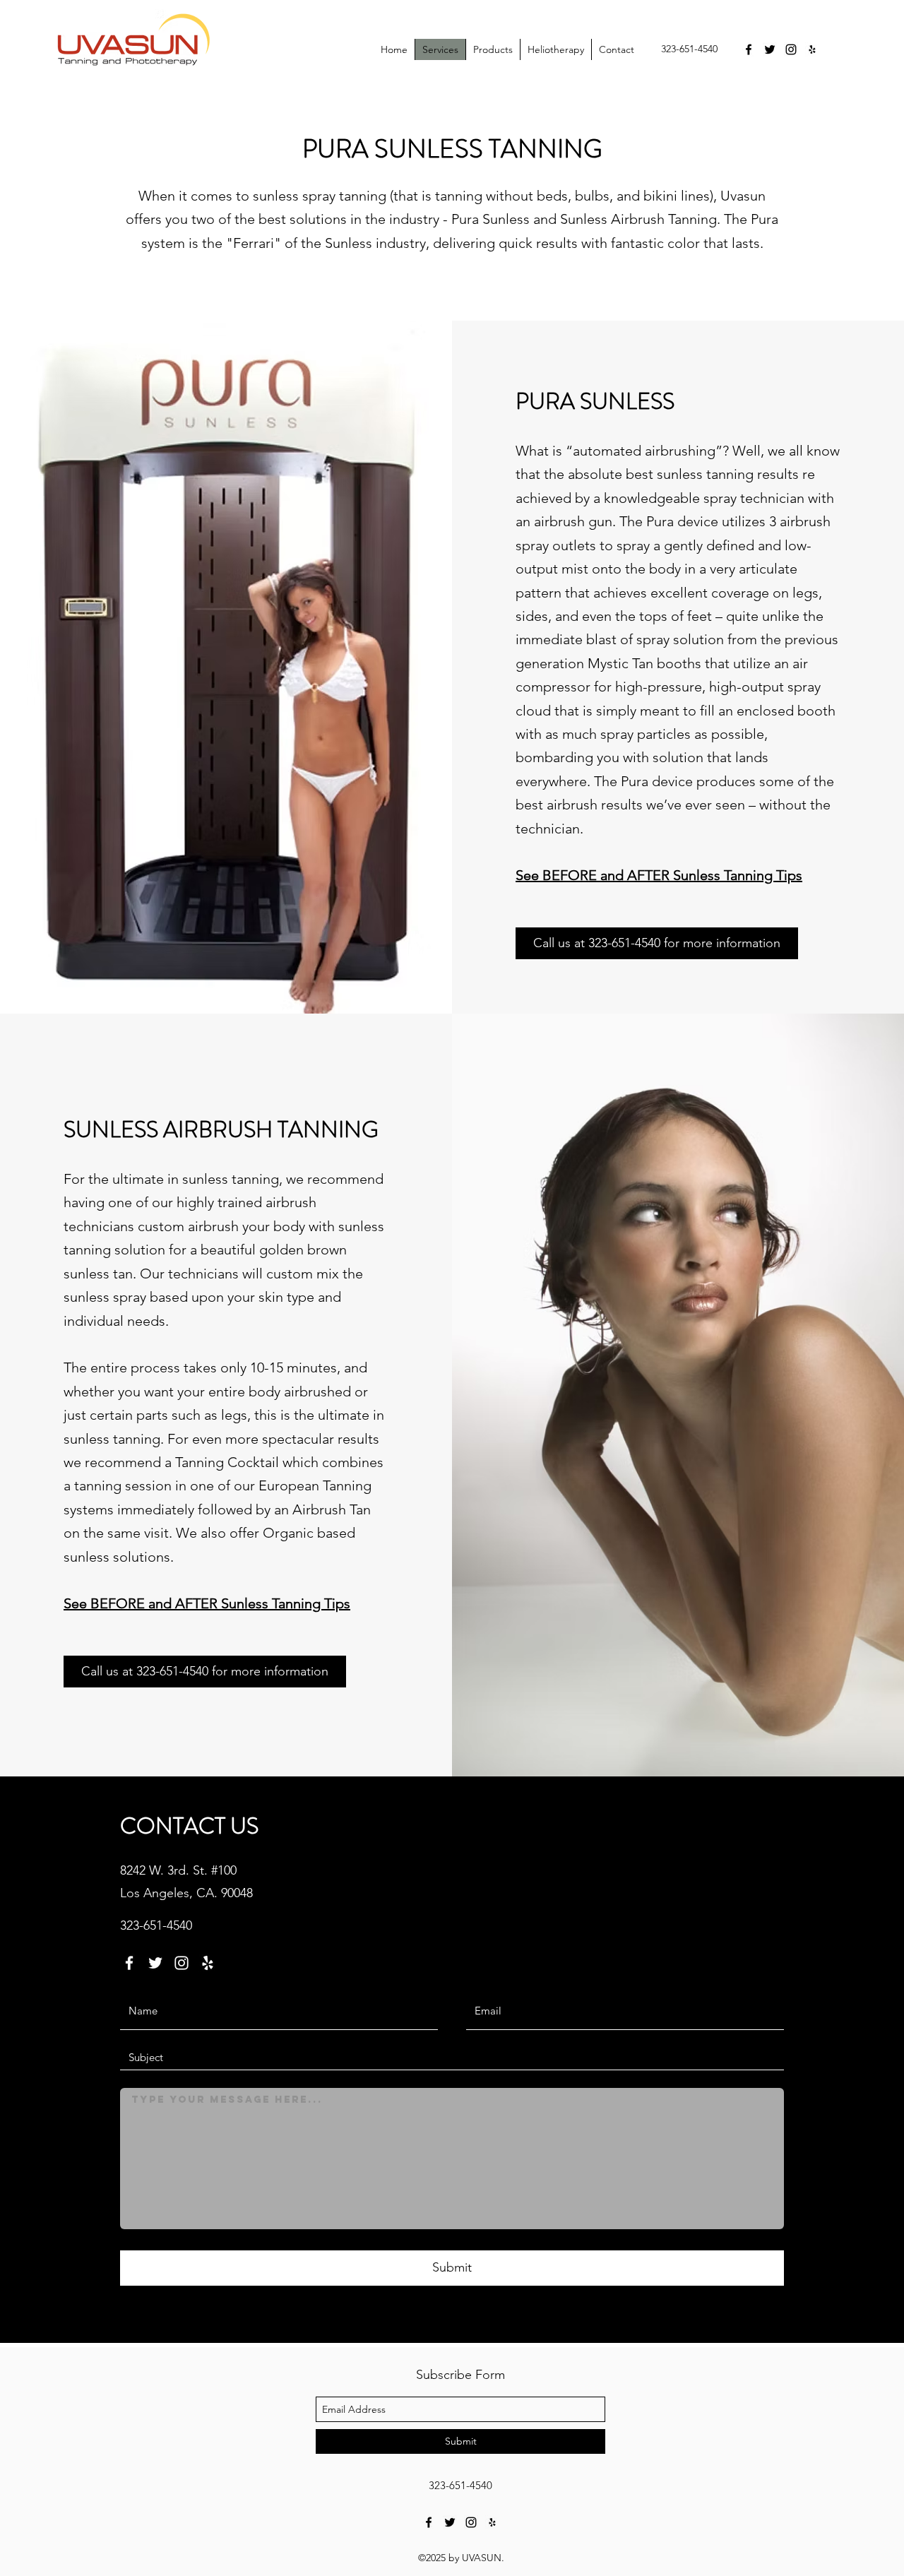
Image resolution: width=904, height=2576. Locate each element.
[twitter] (770, 49)
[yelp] (812, 49)
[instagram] (791, 49)
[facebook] (749, 49)
